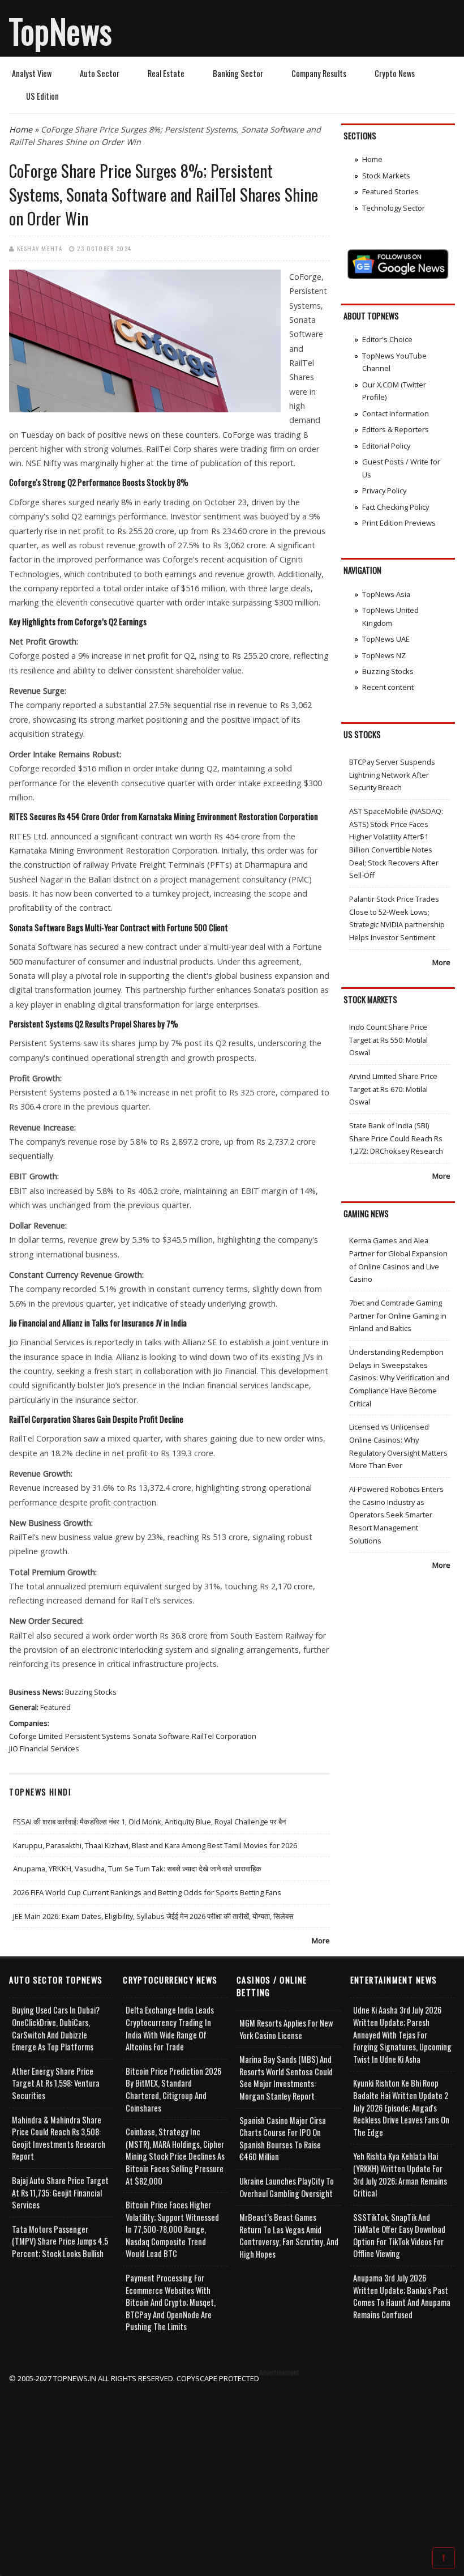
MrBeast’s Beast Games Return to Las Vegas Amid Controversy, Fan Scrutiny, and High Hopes (289, 2236)
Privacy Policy (384, 491)
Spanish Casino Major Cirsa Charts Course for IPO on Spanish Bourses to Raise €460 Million (283, 2139)
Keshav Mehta (40, 248)
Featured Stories (390, 191)
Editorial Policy (386, 446)
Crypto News (395, 73)
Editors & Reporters (396, 429)
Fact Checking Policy (396, 507)
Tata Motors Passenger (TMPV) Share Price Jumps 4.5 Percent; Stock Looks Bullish (60, 2241)
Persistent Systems (98, 1736)
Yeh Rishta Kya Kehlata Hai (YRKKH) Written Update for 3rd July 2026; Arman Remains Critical (400, 2174)
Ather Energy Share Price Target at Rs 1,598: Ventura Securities (56, 2083)
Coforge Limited (36, 1736)
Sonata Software (161, 1736)
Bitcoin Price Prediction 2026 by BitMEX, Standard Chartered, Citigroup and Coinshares (173, 2089)
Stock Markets (386, 176)
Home (21, 129)
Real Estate (166, 73)
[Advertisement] (232, 2464)
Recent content (388, 687)
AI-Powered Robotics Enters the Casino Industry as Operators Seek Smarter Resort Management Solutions (396, 1515)
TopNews (61, 31)
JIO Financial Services (44, 1748)
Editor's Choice (387, 339)
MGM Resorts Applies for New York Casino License (286, 2029)
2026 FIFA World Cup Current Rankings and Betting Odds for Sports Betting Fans (147, 1892)
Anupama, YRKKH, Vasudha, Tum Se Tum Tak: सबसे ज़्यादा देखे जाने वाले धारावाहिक (137, 1869)
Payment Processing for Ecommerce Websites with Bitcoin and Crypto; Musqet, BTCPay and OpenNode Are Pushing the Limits (171, 2302)
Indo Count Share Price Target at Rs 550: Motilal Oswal (388, 1040)
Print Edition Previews (399, 523)
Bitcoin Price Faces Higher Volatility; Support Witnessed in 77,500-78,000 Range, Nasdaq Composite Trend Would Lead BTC (172, 2229)
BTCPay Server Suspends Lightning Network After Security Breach (392, 775)
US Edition (42, 96)
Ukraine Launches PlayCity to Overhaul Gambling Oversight (287, 2187)
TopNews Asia (386, 594)
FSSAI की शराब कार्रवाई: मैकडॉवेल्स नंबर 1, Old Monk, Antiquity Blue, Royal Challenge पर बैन (149, 1822)
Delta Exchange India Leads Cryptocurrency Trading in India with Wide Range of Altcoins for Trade (170, 2028)
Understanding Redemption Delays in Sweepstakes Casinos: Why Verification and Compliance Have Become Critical (399, 1378)
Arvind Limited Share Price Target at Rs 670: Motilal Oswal (393, 1089)
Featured (55, 1707)
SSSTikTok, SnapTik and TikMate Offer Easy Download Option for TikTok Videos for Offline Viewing (399, 2236)
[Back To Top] (444, 2557)
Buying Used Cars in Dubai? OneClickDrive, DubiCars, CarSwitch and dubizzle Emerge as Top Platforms (56, 2028)
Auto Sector (100, 73)
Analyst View (32, 73)
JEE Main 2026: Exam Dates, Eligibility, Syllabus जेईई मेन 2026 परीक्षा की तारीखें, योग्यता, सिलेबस (153, 1916)
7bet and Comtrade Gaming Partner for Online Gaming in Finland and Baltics (398, 1315)
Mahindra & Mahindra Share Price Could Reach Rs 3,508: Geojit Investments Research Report (59, 2138)
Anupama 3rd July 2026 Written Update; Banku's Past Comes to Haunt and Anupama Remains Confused (402, 2296)
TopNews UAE (386, 639)
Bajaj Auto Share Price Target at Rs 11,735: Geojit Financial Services (60, 2193)
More (321, 1940)
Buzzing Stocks (91, 1692)
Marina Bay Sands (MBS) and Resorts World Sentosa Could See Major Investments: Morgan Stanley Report (286, 2078)
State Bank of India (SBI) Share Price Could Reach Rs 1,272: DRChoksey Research (396, 1138)
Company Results (319, 73)
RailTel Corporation (224, 1736)
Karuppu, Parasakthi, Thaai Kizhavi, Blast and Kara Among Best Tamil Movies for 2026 (155, 1845)
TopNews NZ (384, 655)
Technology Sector (394, 208)
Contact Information (396, 413)
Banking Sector (238, 73)
